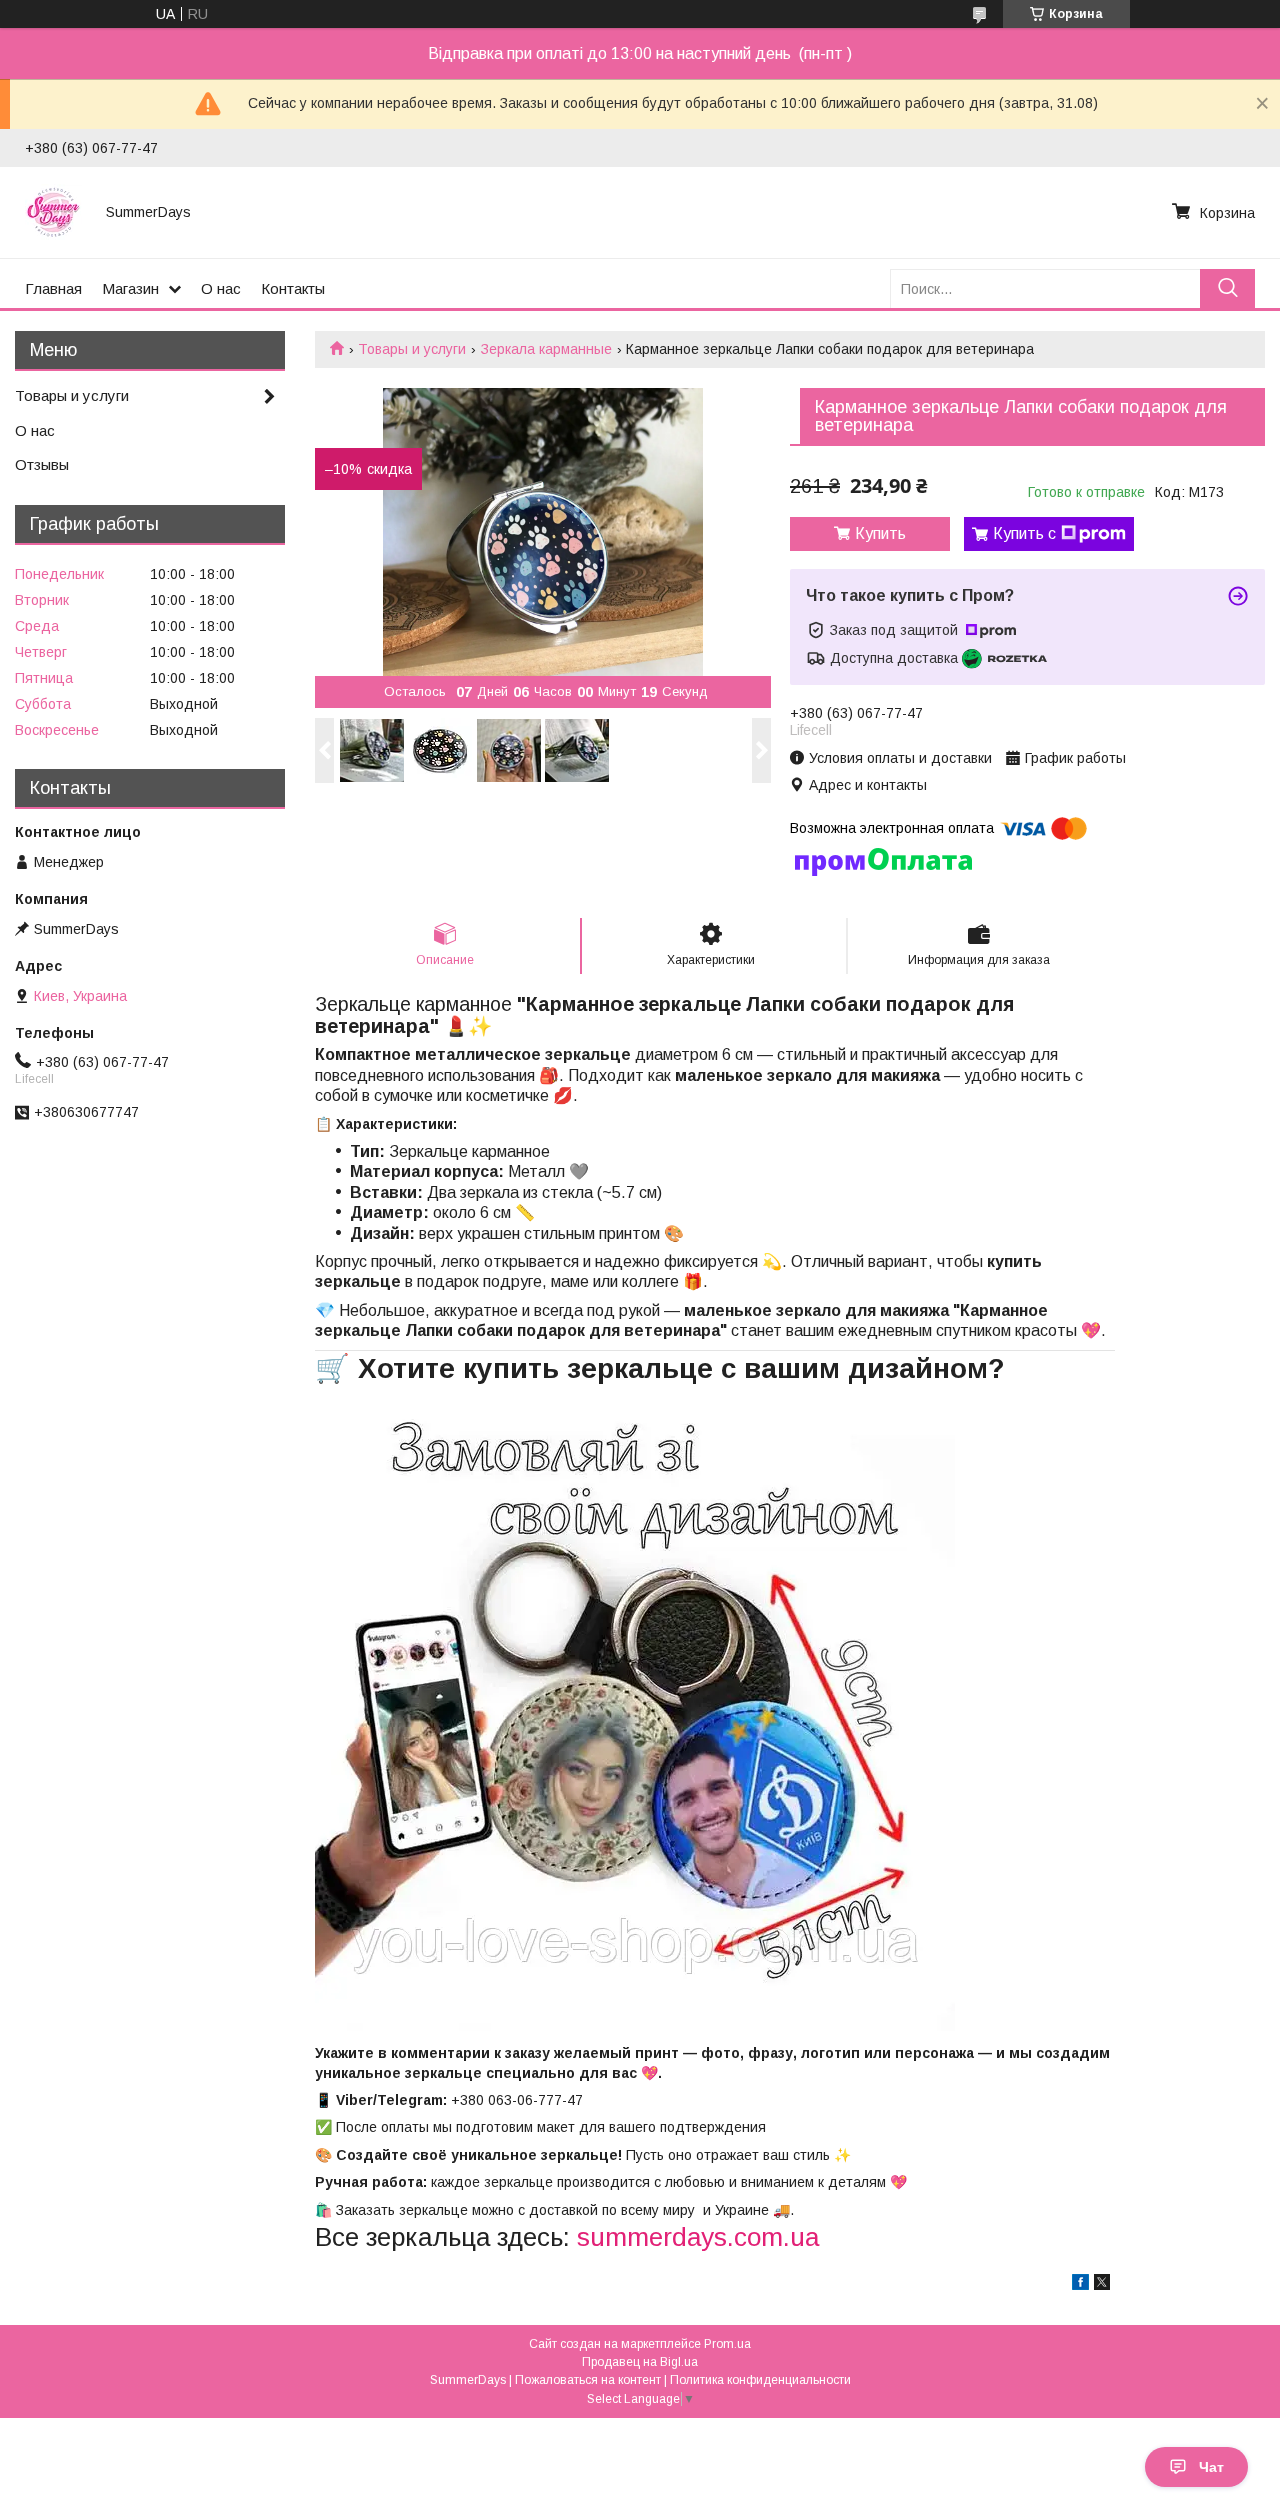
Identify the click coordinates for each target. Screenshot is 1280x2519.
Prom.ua (727, 2344)
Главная (53, 288)
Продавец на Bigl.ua (640, 2362)
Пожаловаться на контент (588, 2380)
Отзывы (42, 464)
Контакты (293, 288)
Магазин (130, 288)
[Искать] (1227, 288)
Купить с (1024, 533)
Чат (1211, 2467)
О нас (221, 288)
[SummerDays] (53, 212)
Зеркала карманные (546, 349)
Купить (880, 533)
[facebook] (1080, 2285)
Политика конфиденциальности (760, 2380)
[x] (1102, 2285)
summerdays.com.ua (698, 2237)
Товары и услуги (412, 349)
